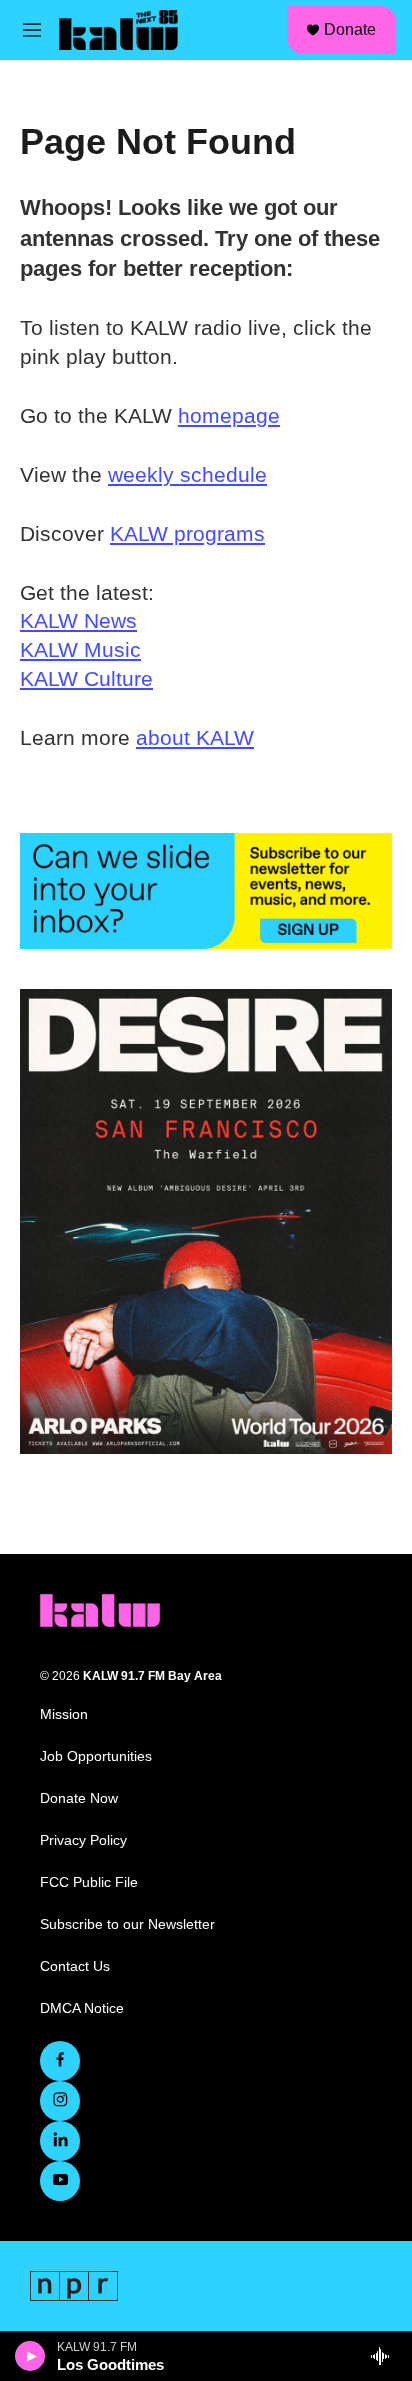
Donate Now (79, 1798)
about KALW (195, 737)
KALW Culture (86, 678)
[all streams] (385, 2356)
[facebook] (60, 2061)
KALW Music (80, 649)
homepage (229, 415)
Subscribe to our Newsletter (127, 1924)
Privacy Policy (83, 1840)
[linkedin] (60, 2141)
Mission (64, 1714)
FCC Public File (89, 1882)
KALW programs (187, 533)
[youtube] (60, 2181)
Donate (350, 29)
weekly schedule (187, 474)
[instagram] (60, 2101)
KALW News (78, 620)
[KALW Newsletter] (206, 891)
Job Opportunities (96, 1756)
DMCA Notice (82, 2008)
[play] (30, 2356)
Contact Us (75, 1966)
